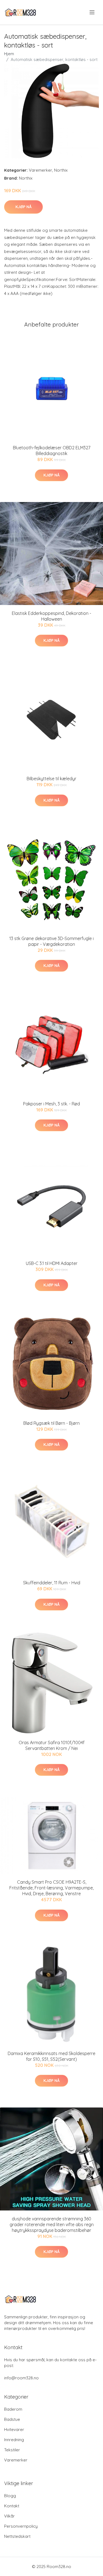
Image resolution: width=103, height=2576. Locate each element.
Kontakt (12, 2506)
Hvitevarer (14, 2429)
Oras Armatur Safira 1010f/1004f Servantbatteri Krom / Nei (52, 1745)
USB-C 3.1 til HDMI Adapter (52, 1263)
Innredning (14, 2440)
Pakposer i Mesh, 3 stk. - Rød (51, 1104)
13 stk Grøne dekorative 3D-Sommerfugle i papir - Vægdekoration (51, 941)
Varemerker (41, 170)
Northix (61, 170)
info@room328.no (21, 2378)
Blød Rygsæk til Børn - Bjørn (51, 1423)
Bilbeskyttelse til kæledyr (51, 779)
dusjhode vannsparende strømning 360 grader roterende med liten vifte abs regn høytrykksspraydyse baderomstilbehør (52, 2224)
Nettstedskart (17, 2536)
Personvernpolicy (21, 2526)
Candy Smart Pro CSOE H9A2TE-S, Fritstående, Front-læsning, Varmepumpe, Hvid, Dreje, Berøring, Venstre (51, 1888)
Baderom (13, 2409)
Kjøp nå (23, 207)
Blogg (10, 2496)
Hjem (9, 54)
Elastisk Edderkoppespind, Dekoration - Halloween (51, 616)
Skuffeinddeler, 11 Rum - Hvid (52, 1583)
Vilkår (9, 2516)
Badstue (12, 2419)
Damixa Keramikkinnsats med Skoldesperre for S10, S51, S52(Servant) (51, 2056)
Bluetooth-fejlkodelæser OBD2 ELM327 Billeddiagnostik (52, 451)
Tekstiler (12, 2450)
